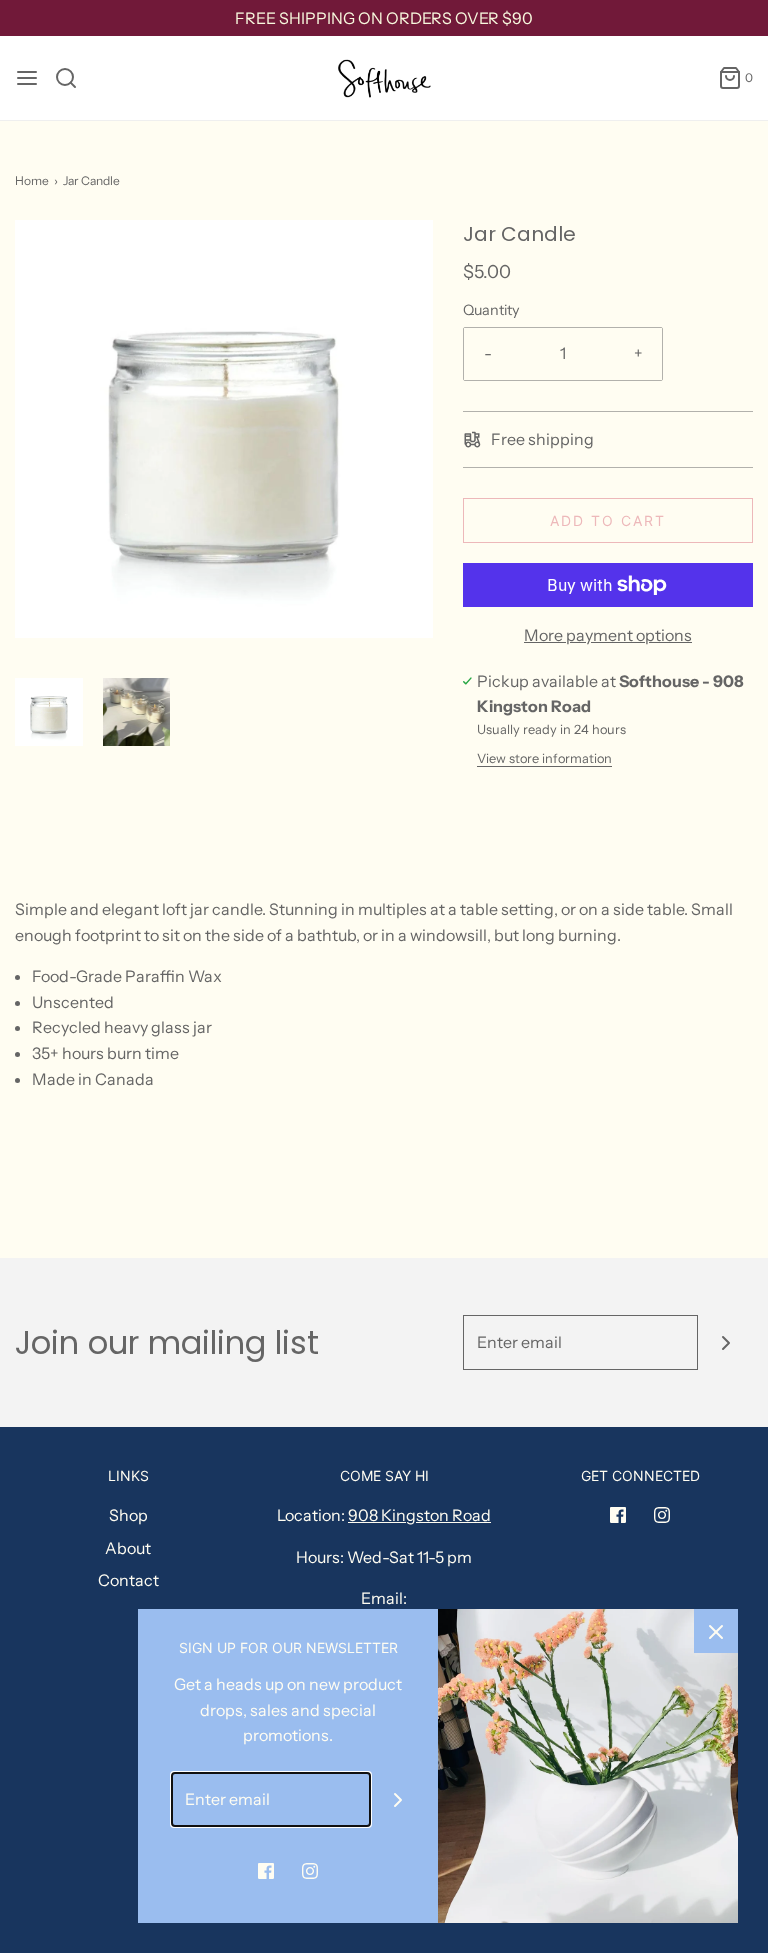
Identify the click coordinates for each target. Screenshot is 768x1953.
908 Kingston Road (419, 1515)
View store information (544, 758)
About (128, 1548)
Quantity (491, 310)
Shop (128, 1515)
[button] (49, 712)
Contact (128, 1580)
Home (32, 180)
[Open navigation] (27, 78)
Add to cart (608, 520)
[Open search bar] (73, 78)
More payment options (608, 635)
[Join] (725, 1342)
